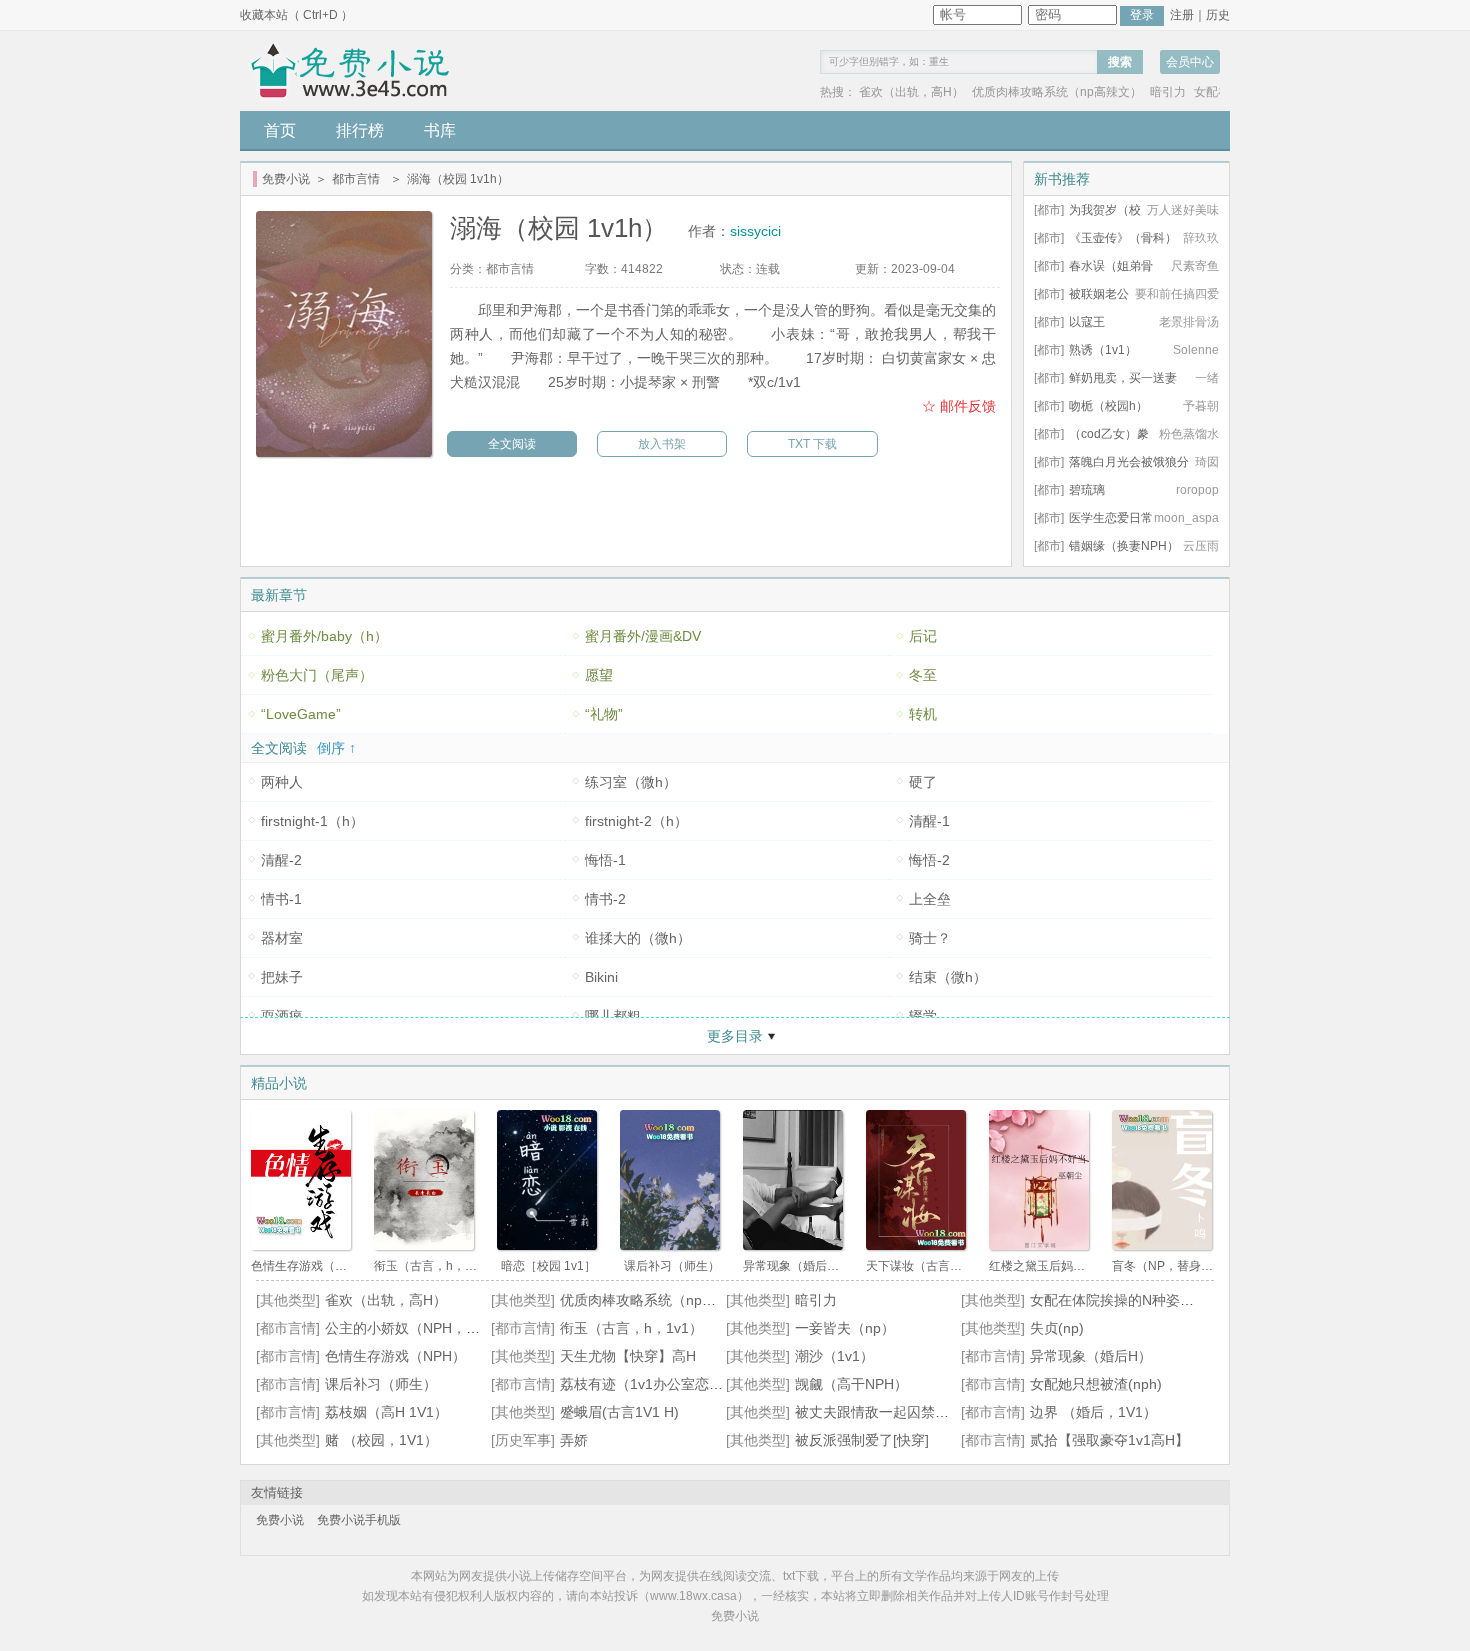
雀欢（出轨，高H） (911, 92)
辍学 (923, 1016)
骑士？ (930, 938)
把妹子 (282, 977)
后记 (923, 636)
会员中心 (1190, 62)
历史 (1218, 15)
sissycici (755, 231)
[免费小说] (352, 71)
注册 (1182, 15)
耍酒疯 (282, 1016)
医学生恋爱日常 (1111, 518)
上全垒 (930, 899)
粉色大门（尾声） (317, 675)
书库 (440, 130)
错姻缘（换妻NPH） (1124, 546)
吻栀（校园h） (1108, 406)
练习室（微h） (631, 782)
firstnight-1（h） (312, 821)
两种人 (282, 782)
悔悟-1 (605, 860)
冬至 (923, 675)
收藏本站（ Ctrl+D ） (296, 15)
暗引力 (1168, 92)
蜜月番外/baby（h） (324, 636)
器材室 (282, 938)
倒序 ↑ (336, 748)
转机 (923, 714)
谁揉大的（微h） (638, 938)
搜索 (1120, 62)
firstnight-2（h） (636, 821)
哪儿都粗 (613, 1016)
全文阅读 (512, 444)
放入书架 (662, 444)
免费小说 (286, 179)
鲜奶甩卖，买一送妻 (1123, 378)
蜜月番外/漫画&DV (643, 636)
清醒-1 (929, 821)
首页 (280, 130)
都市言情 (356, 179)
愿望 (599, 675)
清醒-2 (281, 860)
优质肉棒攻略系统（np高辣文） (1057, 92)
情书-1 (281, 899)
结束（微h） (948, 977)
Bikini (601, 977)
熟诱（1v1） (1103, 350)
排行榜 (360, 130)
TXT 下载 (812, 444)
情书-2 (605, 899)
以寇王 (1087, 322)
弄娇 (574, 1440)
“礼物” (604, 714)
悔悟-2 (929, 860)
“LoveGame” (301, 714)
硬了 (923, 782)
